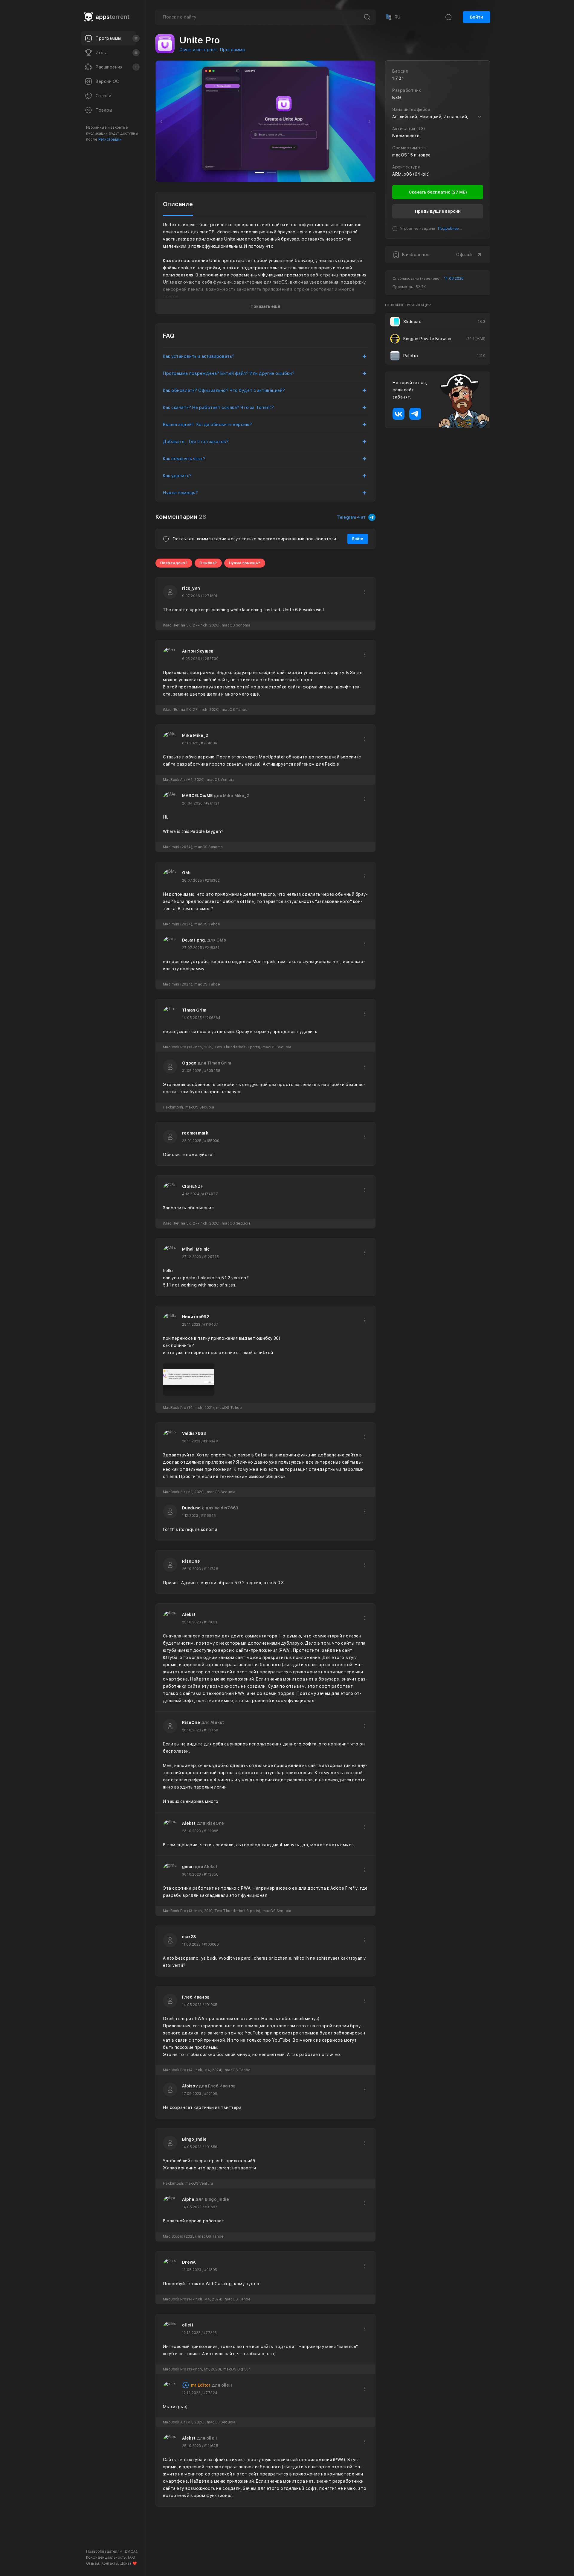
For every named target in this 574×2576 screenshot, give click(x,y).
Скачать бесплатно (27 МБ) (438, 192)
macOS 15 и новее (412, 155)
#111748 (211, 1569)
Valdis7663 (194, 1433)
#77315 (210, 2333)
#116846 (208, 1516)
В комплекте (406, 136)
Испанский (455, 117)
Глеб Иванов (196, 1997)
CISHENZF (193, 1186)
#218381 (212, 948)
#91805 (211, 2270)
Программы (233, 50)
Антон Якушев (198, 651)
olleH (188, 2325)
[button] (162, 121)
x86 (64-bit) (417, 174)
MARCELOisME (197, 796)
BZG (397, 98)
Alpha (188, 2199)
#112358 (211, 1874)
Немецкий (430, 117)
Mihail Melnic (196, 1249)
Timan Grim (194, 1010)
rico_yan (191, 588)
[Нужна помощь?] (307, 2559)
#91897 (211, 2207)
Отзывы (93, 2563)
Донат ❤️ (129, 2563)
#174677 (210, 1194)
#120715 (211, 1257)
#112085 (211, 1831)
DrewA (189, 2262)
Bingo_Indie (194, 2139)
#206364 (212, 1018)
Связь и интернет (198, 50)
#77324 (210, 2393)
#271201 (210, 596)
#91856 (211, 2147)
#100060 (211, 1944)
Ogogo (189, 1063)
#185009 (212, 1141)
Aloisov (190, 2086)
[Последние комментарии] (448, 17)
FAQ (131, 2557)
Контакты (110, 2563)
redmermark (195, 1133)
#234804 (209, 743)
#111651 (210, 1622)
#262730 (210, 659)
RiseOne (191, 1561)
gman (188, 1867)
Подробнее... (450, 229)
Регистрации (110, 139)
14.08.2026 (454, 279)
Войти (477, 17)
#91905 (211, 2005)
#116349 (211, 1441)
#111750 (211, 1730)
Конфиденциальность (106, 2557)
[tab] (178, 204)
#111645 (211, 2446)
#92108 (211, 2094)
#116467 (211, 1325)
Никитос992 (196, 1317)
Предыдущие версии (438, 211)
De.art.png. (194, 940)
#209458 (212, 1071)
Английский (405, 117)
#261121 (212, 803)
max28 (189, 1937)
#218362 (212, 881)
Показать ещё (265, 306)
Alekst (189, 1614)
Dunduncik (193, 1508)
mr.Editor (201, 2385)
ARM (397, 174)
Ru (393, 17)
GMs (187, 873)
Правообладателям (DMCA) (112, 2551)
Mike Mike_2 (195, 735)
